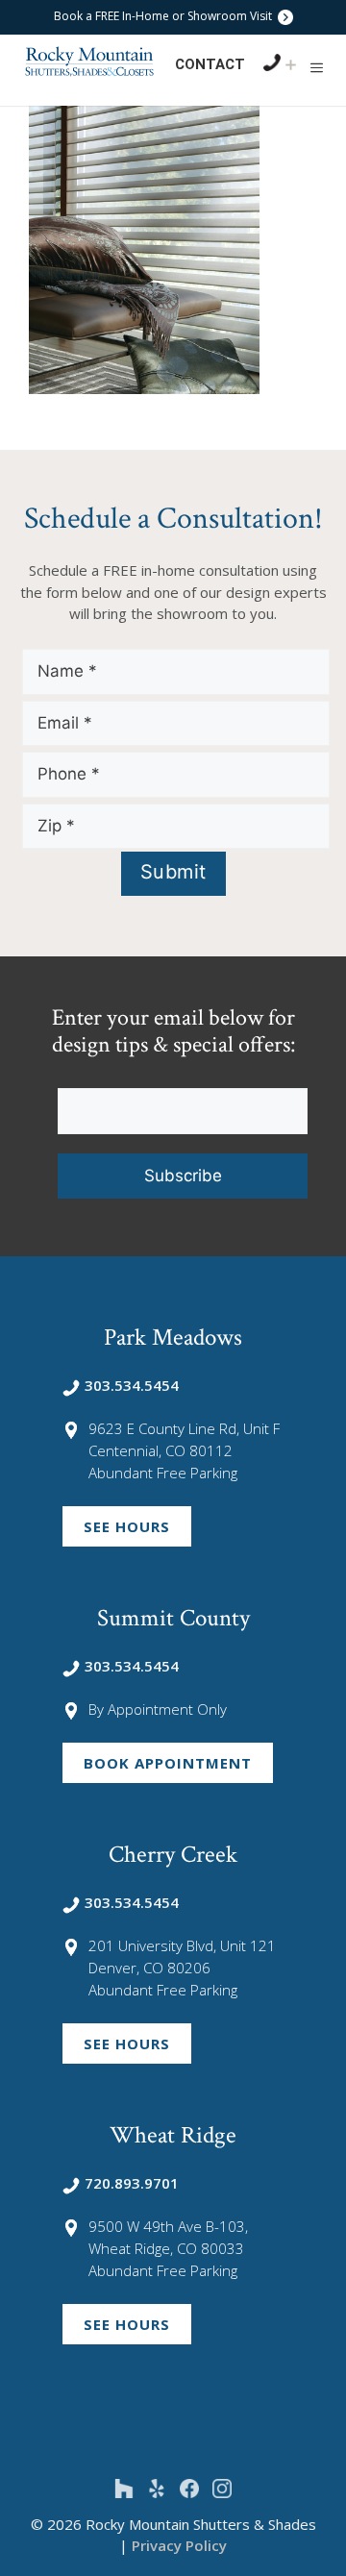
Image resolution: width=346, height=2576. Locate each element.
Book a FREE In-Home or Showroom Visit (164, 16)
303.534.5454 (132, 1385)
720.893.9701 (132, 2183)
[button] (317, 67)
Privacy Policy (179, 2545)
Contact (210, 64)
